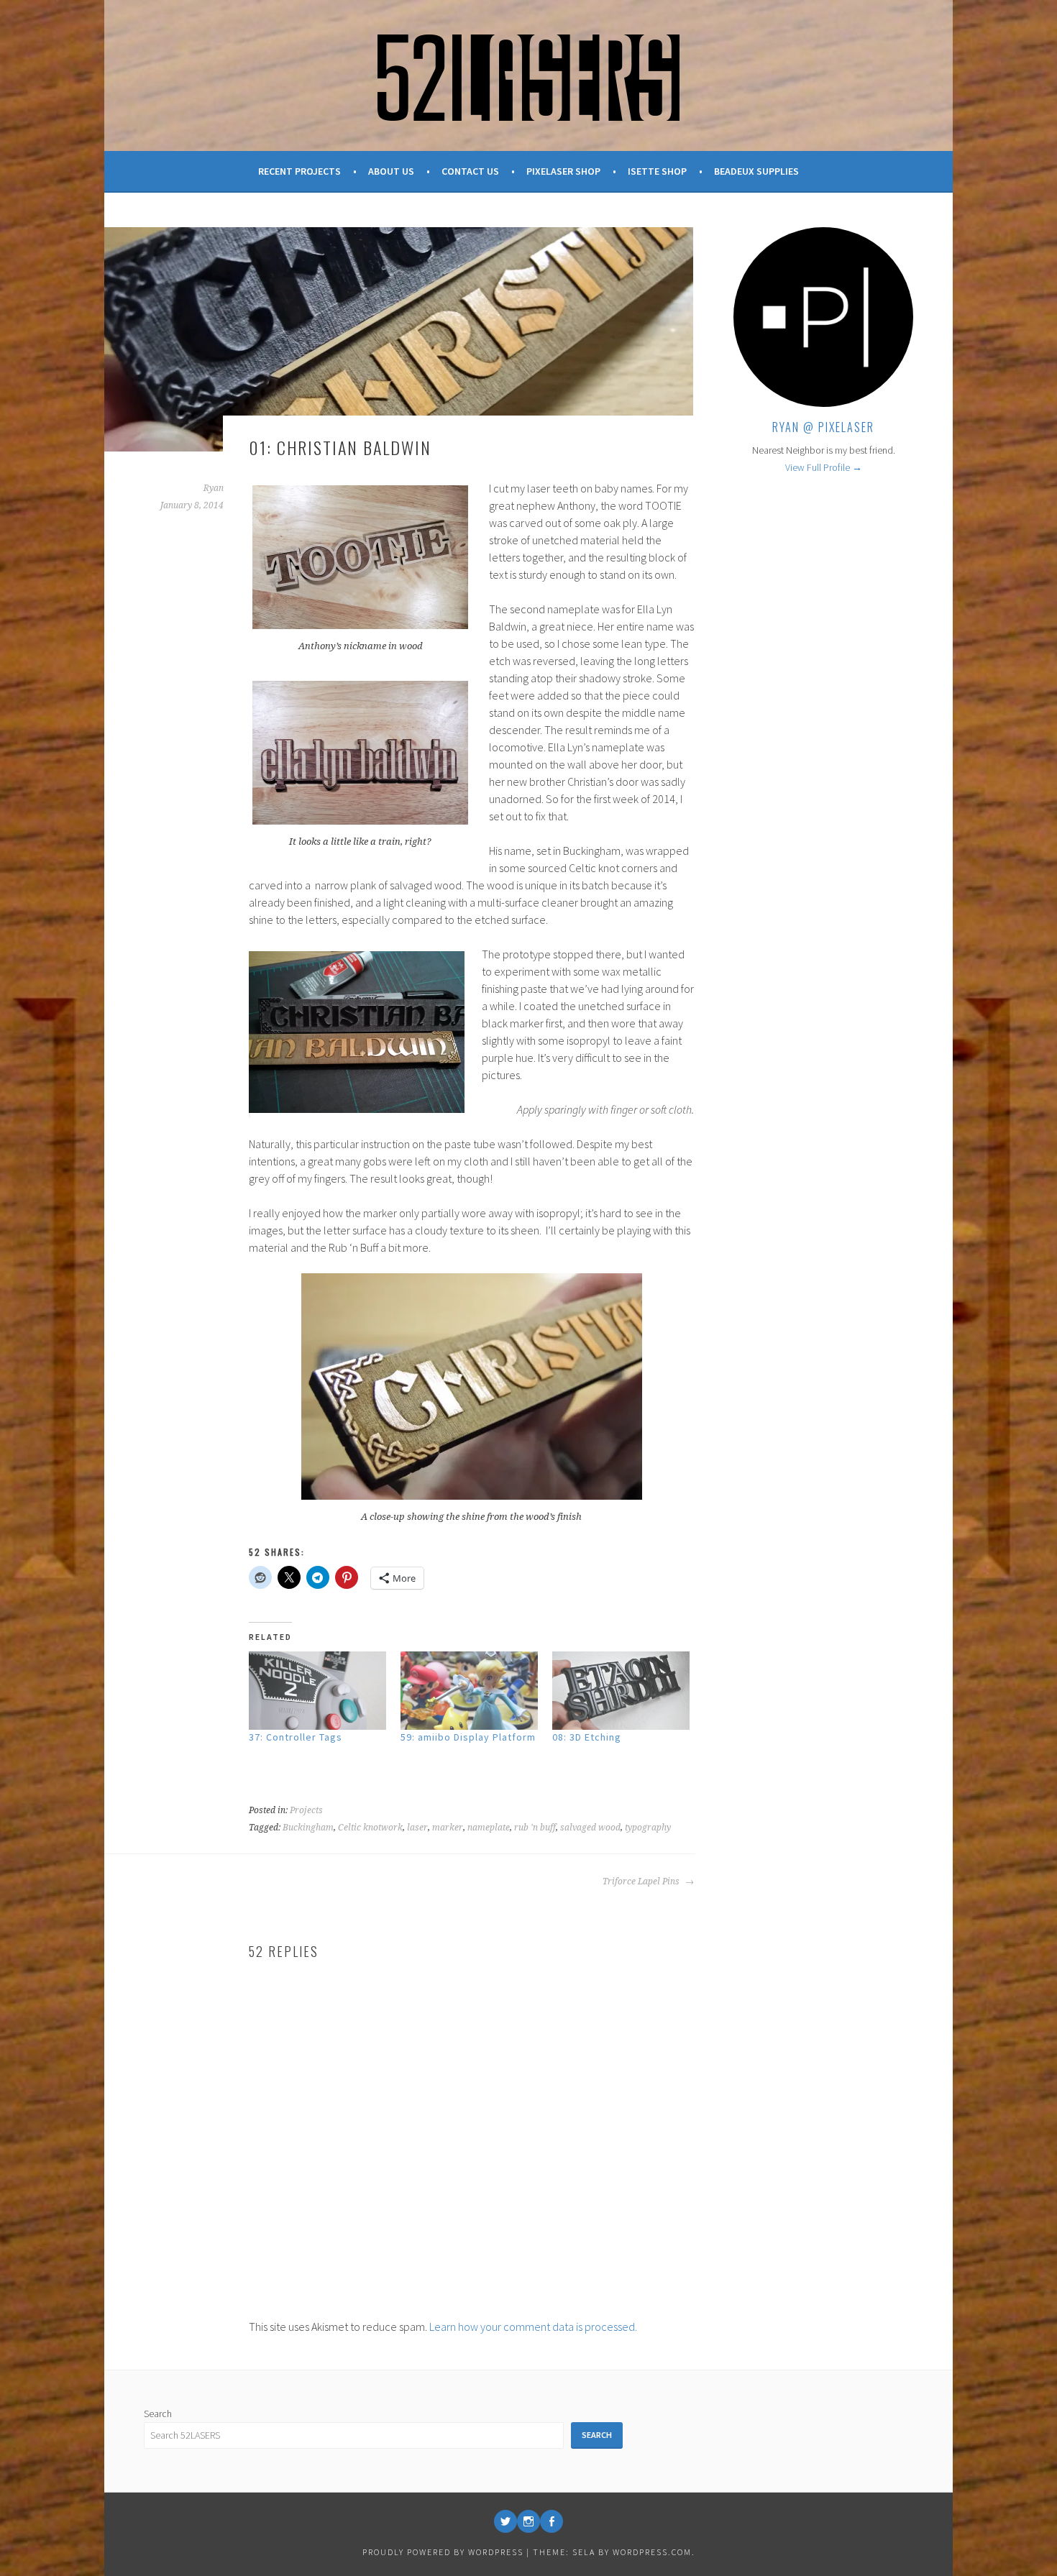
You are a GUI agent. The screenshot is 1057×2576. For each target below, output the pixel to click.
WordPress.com (652, 2552)
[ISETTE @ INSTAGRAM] (528, 2521)
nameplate (489, 1828)
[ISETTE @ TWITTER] (505, 2521)
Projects (306, 1810)
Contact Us (470, 171)
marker (448, 1828)
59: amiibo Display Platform (468, 1737)
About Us (391, 171)
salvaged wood (590, 1828)
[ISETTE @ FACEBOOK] (552, 2521)
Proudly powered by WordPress (443, 2552)
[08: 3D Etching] (621, 1691)
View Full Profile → (824, 467)
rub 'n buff (535, 1828)
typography (648, 1828)
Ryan (214, 488)
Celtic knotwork (370, 1828)
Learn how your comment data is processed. (533, 2327)
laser (417, 1828)
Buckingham (308, 1828)
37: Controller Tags (296, 1737)
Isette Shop (657, 171)
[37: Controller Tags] (317, 1691)
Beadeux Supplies (756, 171)
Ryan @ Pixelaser (823, 427)
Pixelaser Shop (563, 171)
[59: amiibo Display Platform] (469, 1691)
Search (158, 2414)
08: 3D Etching (587, 1737)
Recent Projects (299, 171)
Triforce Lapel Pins (642, 1881)
